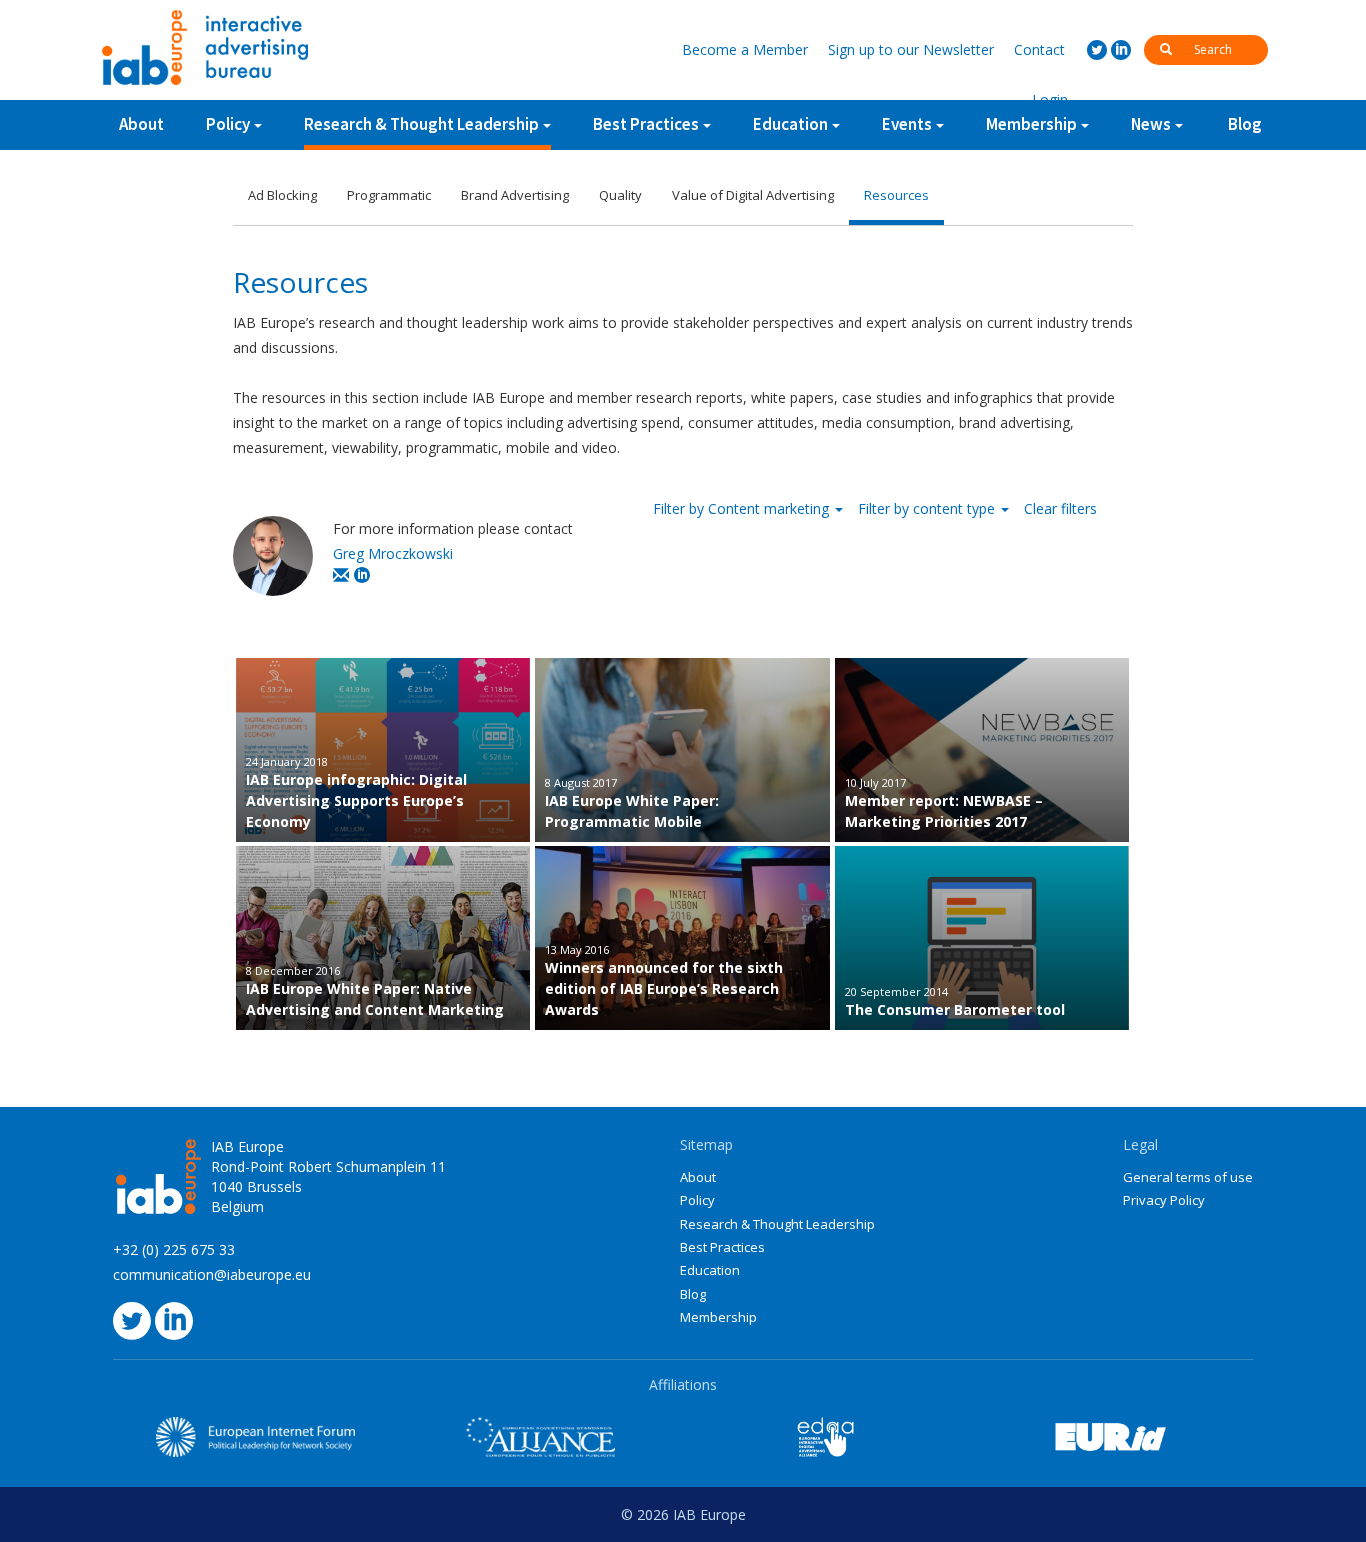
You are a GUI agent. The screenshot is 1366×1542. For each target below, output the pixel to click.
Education (710, 1270)
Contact (1039, 49)
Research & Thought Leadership (421, 124)
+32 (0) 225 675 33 (174, 1249)
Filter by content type (928, 508)
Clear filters (1060, 508)
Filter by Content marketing (743, 508)
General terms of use (1188, 1177)
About (141, 124)
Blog (1245, 124)
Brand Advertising (515, 195)
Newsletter (911, 49)
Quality (620, 195)
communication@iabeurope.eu (212, 1274)
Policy (228, 124)
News (1151, 124)
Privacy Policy (1164, 1200)
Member (745, 49)
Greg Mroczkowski (393, 553)
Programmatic (389, 195)
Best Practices (722, 1247)
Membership (718, 1317)
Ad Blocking (282, 195)
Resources (896, 195)
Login (1050, 99)
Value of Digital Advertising (753, 195)
